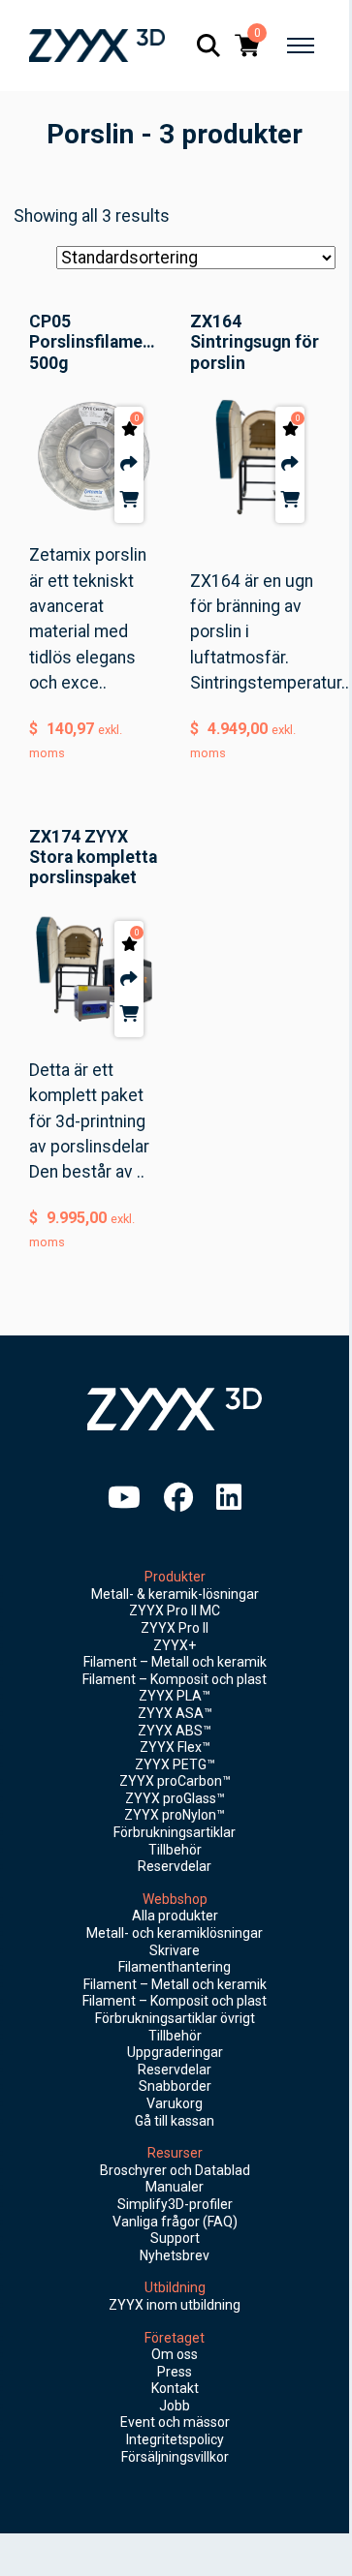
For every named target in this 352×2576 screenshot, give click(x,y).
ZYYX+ (175, 1645)
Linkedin (229, 1497)
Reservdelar (175, 1866)
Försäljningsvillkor (175, 2457)
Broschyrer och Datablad (175, 2170)
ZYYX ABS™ (175, 1731)
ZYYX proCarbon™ (175, 1781)
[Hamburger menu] (301, 46)
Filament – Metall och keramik (175, 1662)
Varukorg (175, 2103)
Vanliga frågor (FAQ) (175, 2222)
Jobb (175, 2406)
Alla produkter (175, 1916)
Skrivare (175, 1950)
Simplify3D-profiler (175, 2204)
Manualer (175, 2187)
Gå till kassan (175, 2121)
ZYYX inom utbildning (175, 2305)
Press (175, 2372)
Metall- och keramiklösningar (175, 1933)
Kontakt (175, 2388)
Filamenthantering (175, 1967)
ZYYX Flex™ (175, 1747)
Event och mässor (175, 2422)
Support (175, 2238)
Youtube (124, 1497)
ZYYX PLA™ (175, 1696)
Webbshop (175, 1899)
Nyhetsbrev (175, 2255)
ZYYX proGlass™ (175, 1798)
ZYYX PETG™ (175, 1764)
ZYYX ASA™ (175, 1713)
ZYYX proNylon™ (175, 1815)
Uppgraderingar (175, 2052)
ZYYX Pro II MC (175, 1610)
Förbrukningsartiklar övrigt (175, 2018)
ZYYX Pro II (175, 1628)
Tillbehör (175, 1850)
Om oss (175, 2354)
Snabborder (175, 2086)
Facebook (178, 1497)
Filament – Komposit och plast (175, 1679)
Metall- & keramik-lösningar (175, 1594)
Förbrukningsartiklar (175, 1832)
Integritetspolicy (175, 2439)
